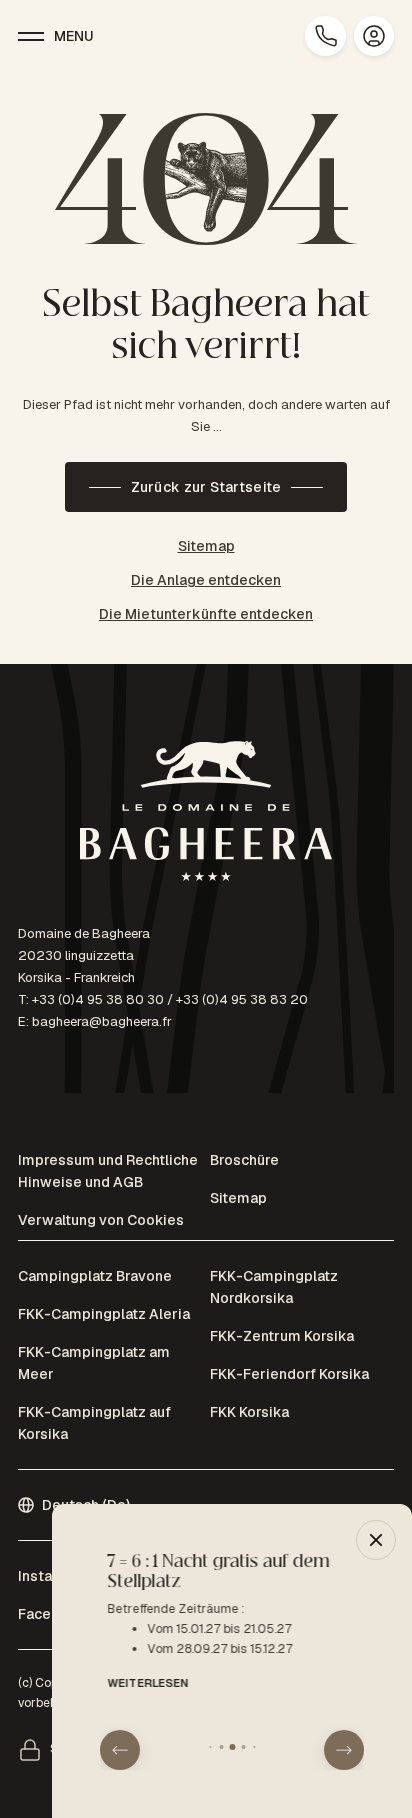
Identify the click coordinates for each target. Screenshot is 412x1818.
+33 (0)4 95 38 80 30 (98, 999)
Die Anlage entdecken (206, 580)
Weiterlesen (140, 1683)
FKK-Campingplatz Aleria (104, 1314)
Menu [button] (74, 36)
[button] (120, 1750)
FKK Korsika (249, 1412)
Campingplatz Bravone (95, 1276)
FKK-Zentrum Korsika (282, 1336)
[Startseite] (206, 814)
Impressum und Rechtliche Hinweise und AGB (108, 1171)
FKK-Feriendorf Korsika (289, 1374)
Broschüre (244, 1160)
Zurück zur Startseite (206, 487)
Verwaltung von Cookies (101, 1220)
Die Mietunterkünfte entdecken (206, 614)
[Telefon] (325, 36)
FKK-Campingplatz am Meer (94, 1363)
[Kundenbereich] (374, 36)
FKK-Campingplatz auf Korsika (94, 1423)
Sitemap (206, 546)
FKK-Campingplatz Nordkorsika (274, 1287)
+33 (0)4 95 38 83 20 (242, 999)
